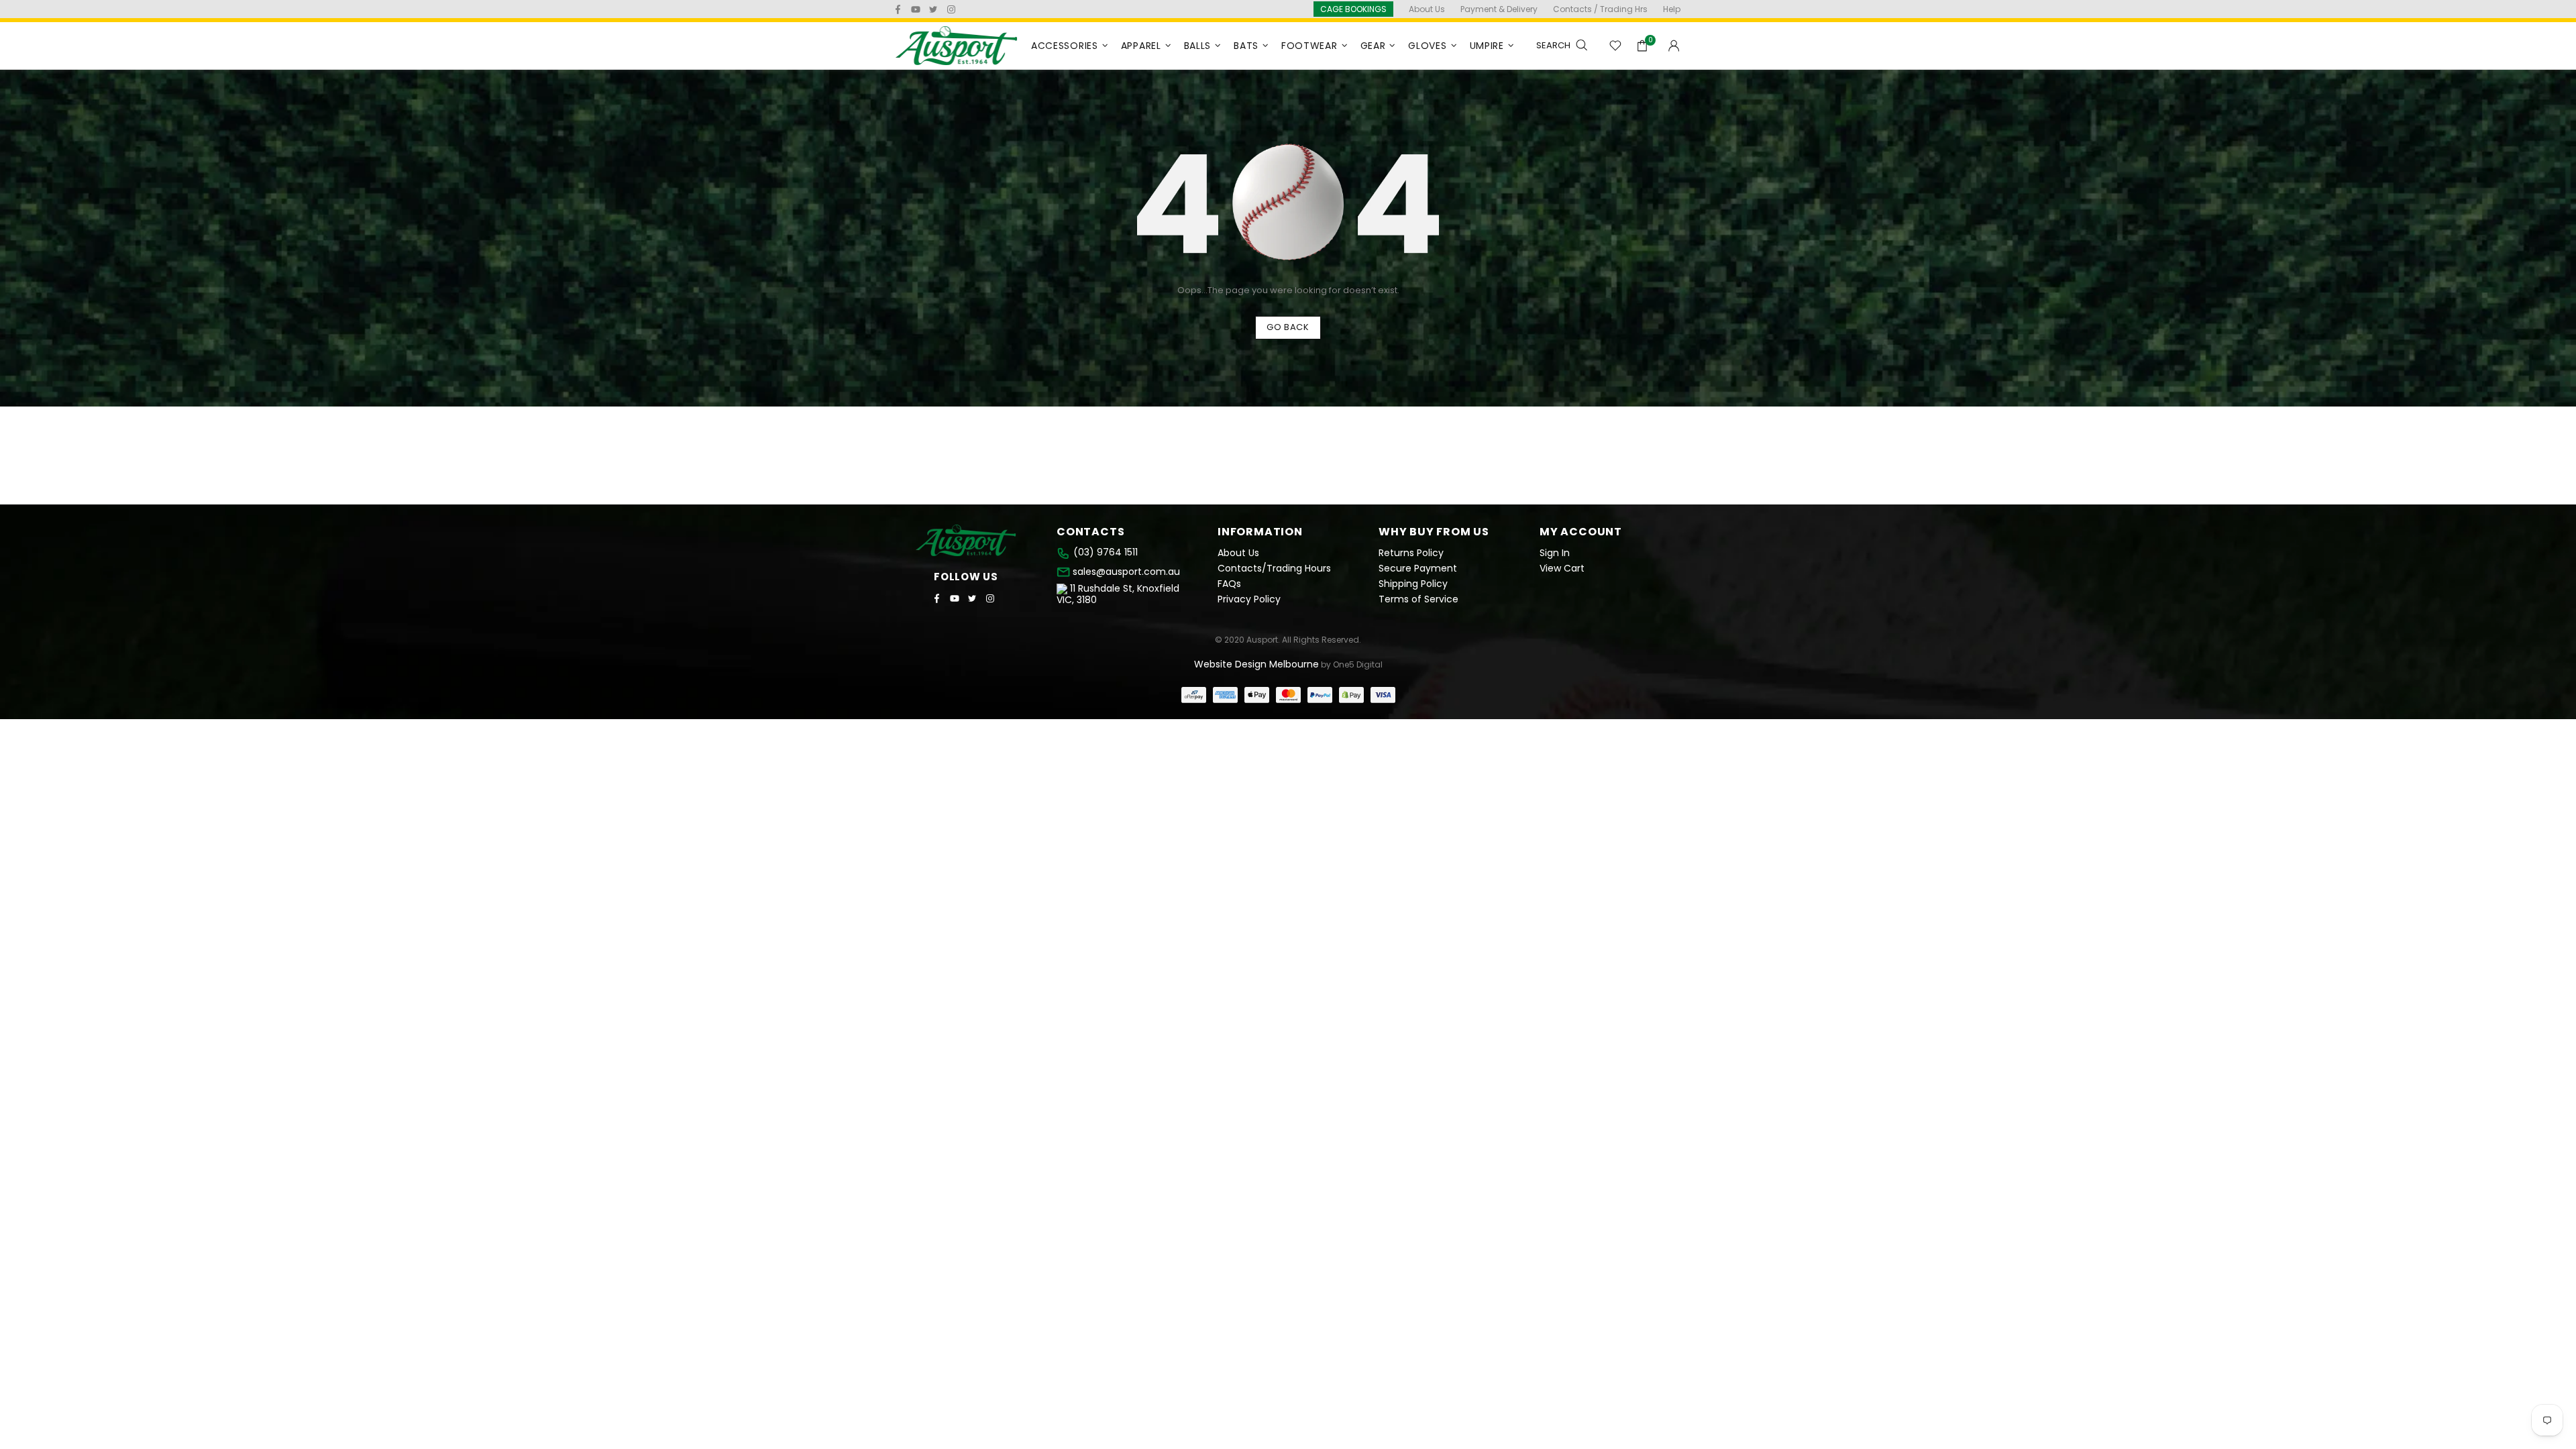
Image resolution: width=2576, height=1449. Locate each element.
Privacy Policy (1249, 599)
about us (1427, 9)
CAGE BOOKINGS (1353, 9)
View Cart (1562, 569)
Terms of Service (1418, 599)
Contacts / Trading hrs (1600, 9)
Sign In (1555, 553)
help (1672, 9)
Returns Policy (1411, 553)
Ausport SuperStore (957, 46)
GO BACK (1288, 327)
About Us (1238, 553)
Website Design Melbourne (1256, 664)
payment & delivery (1499, 9)
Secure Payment (1418, 569)
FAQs (1229, 584)
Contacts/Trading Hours (1274, 569)
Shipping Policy (1413, 584)
